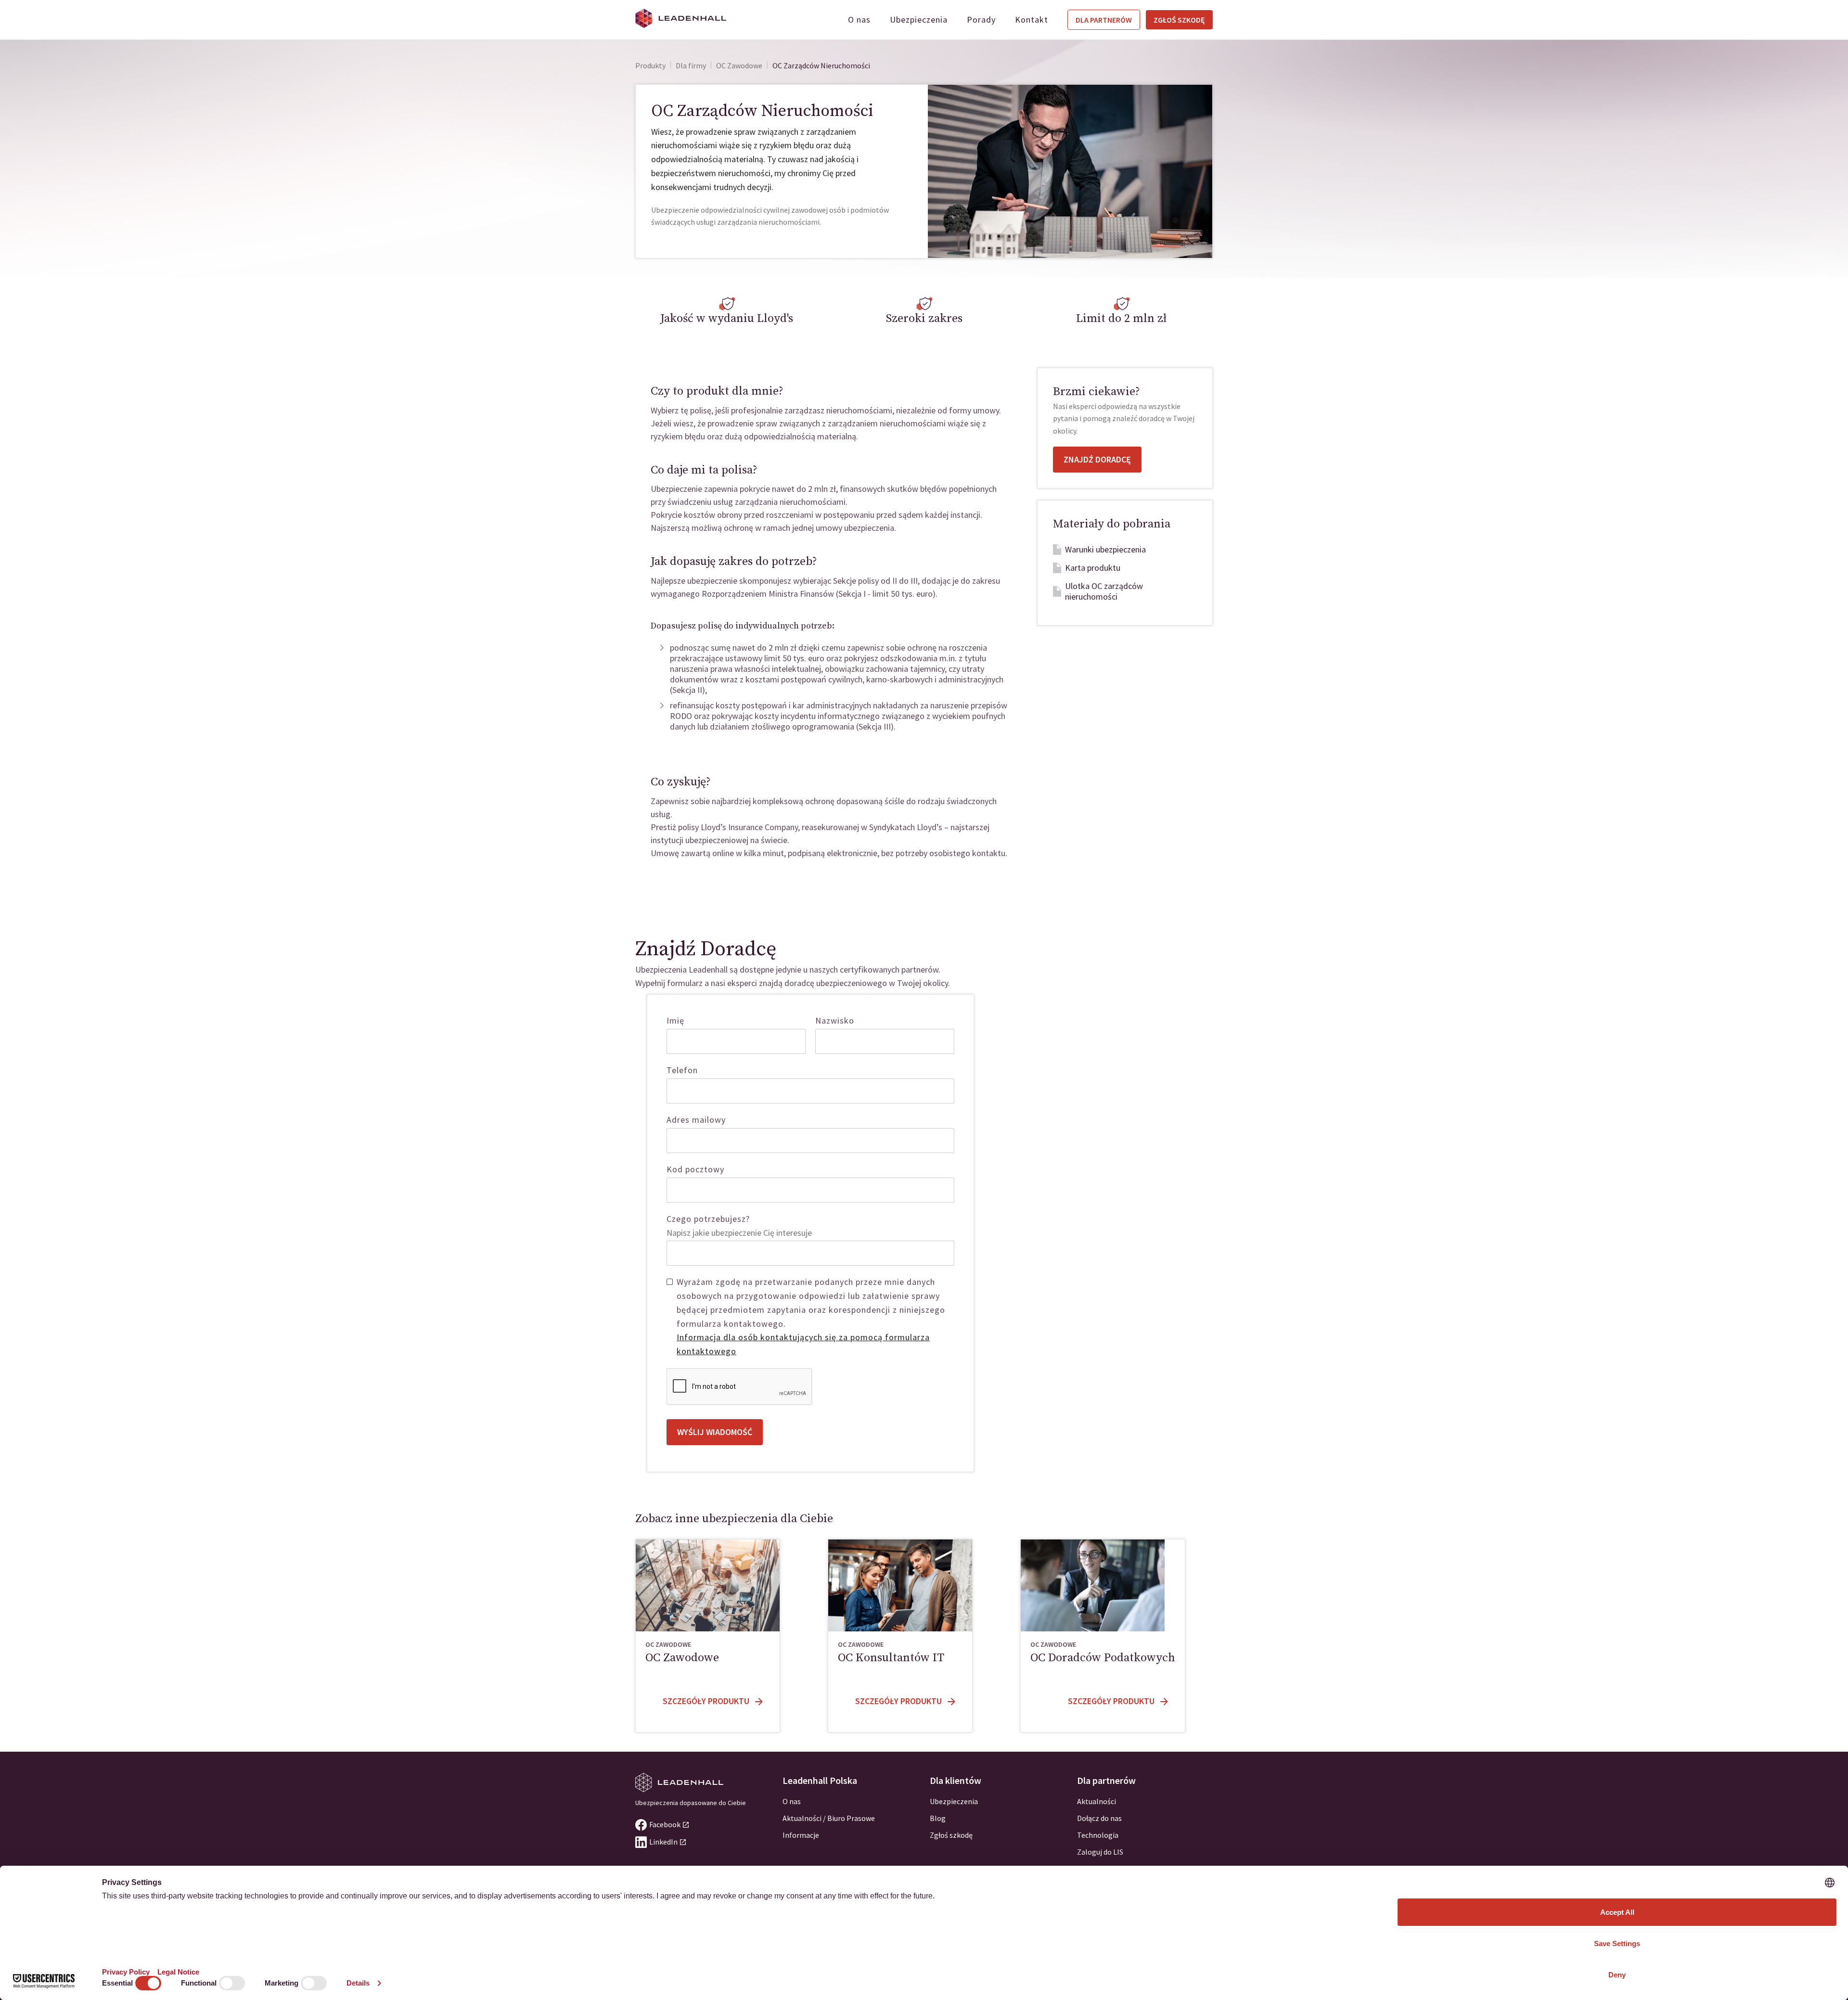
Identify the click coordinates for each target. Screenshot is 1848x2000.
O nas (859, 19)
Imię (675, 1020)
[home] (681, 18)
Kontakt (1032, 19)
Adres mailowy (696, 1120)
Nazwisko (835, 1020)
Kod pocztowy (695, 1169)
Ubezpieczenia (919, 19)
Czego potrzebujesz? (708, 1219)
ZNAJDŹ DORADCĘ (1097, 459)
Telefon (682, 1070)
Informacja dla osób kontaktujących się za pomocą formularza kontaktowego (803, 1344)
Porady (981, 19)
